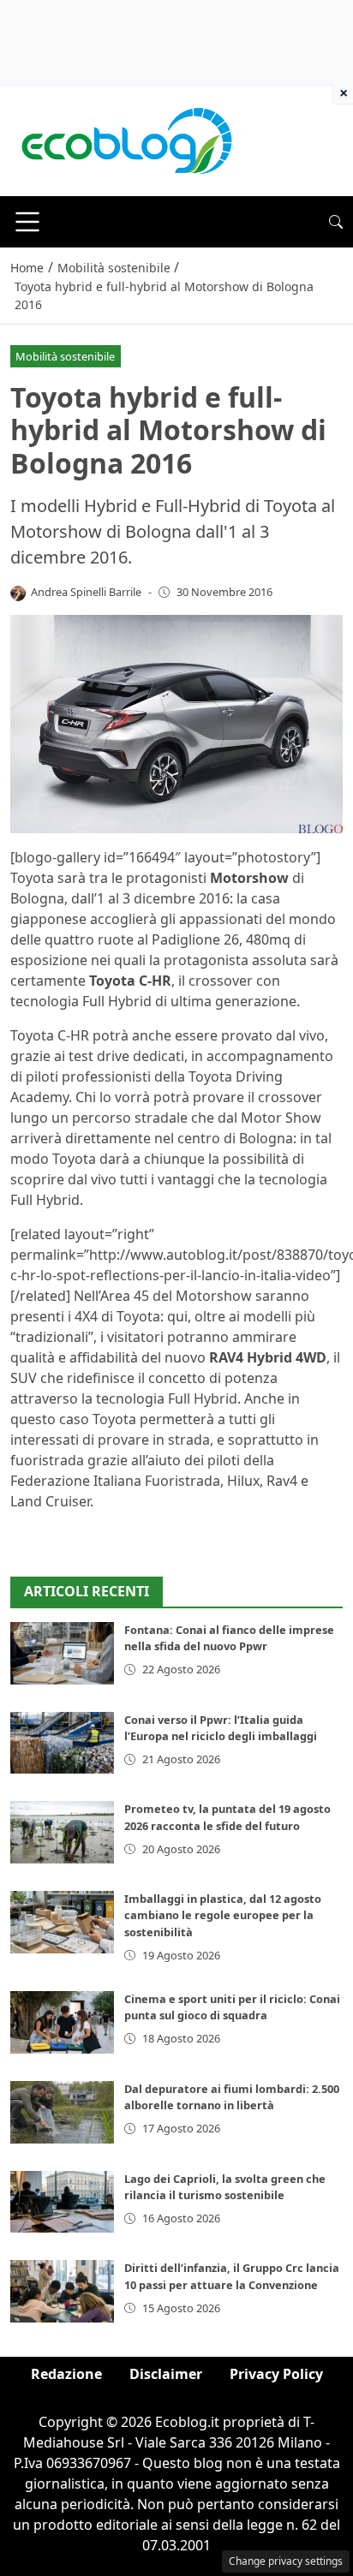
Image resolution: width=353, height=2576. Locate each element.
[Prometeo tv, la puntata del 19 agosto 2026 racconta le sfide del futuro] (62, 1832)
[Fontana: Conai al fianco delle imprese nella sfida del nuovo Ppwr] (62, 1653)
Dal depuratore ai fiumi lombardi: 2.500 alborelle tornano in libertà (232, 2097)
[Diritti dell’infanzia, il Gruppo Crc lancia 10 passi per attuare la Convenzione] (62, 2291)
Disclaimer (166, 2374)
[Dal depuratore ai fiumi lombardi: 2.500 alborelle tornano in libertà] (62, 2112)
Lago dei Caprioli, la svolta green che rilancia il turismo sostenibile (225, 2187)
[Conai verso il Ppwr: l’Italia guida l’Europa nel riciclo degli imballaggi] (62, 1743)
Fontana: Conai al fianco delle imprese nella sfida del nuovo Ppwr (229, 1638)
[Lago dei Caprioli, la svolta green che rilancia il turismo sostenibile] (62, 2202)
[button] (336, 222)
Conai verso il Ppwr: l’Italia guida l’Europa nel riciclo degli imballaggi (221, 1728)
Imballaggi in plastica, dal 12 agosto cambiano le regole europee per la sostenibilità (223, 1915)
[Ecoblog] (126, 140)
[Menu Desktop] (27, 222)
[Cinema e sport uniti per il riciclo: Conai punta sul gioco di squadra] (62, 2022)
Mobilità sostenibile (65, 356)
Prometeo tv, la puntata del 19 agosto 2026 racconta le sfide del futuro (227, 1817)
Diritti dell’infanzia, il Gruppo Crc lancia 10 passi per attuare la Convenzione (232, 2276)
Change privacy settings (286, 2561)
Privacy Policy (276, 2374)
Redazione (66, 2374)
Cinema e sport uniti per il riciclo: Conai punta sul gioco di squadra (232, 2007)
